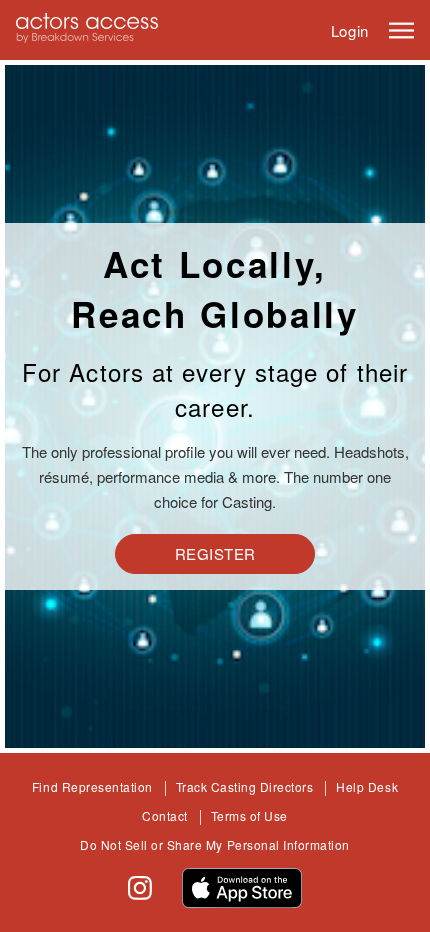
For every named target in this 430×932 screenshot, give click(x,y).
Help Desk (367, 786)
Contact (165, 815)
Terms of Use (249, 815)
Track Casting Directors (245, 786)
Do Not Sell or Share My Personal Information (214, 844)
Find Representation (92, 786)
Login (350, 30)
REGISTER (215, 553)
